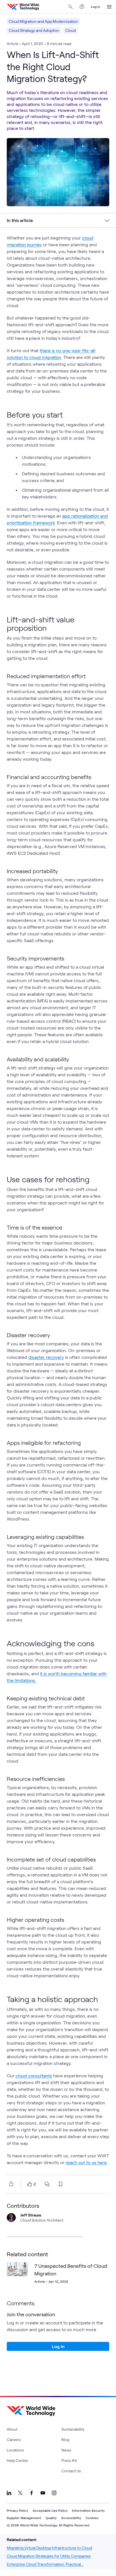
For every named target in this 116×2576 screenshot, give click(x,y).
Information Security (88, 2510)
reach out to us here (86, 2162)
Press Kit (69, 2460)
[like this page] (30, 2184)
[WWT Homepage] (23, 7)
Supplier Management (24, 2518)
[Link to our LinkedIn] (9, 2493)
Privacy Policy (17, 2510)
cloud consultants (34, 2075)
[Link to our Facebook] (32, 2493)
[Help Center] (82, 7)
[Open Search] (71, 7)
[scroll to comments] (47, 2184)
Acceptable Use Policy (50, 2510)
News (66, 2450)
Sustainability (73, 2429)
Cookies (92, 2518)
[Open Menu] (109, 7)
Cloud (71, 30)
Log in (96, 6)
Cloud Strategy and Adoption (34, 30)
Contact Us (71, 2471)
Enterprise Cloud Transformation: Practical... (45, 2564)
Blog (65, 2439)
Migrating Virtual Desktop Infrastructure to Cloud (49, 2548)
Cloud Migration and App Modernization (43, 21)
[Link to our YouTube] (43, 2493)
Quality (51, 2518)
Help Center (17, 2460)
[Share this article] (10, 2184)
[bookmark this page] (61, 2184)
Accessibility (71, 2518)
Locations (15, 2450)
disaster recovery (46, 1357)
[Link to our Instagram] (54, 2493)
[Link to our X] (20, 2493)
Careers (14, 2439)
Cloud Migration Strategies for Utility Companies (49, 2556)
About (12, 2429)
